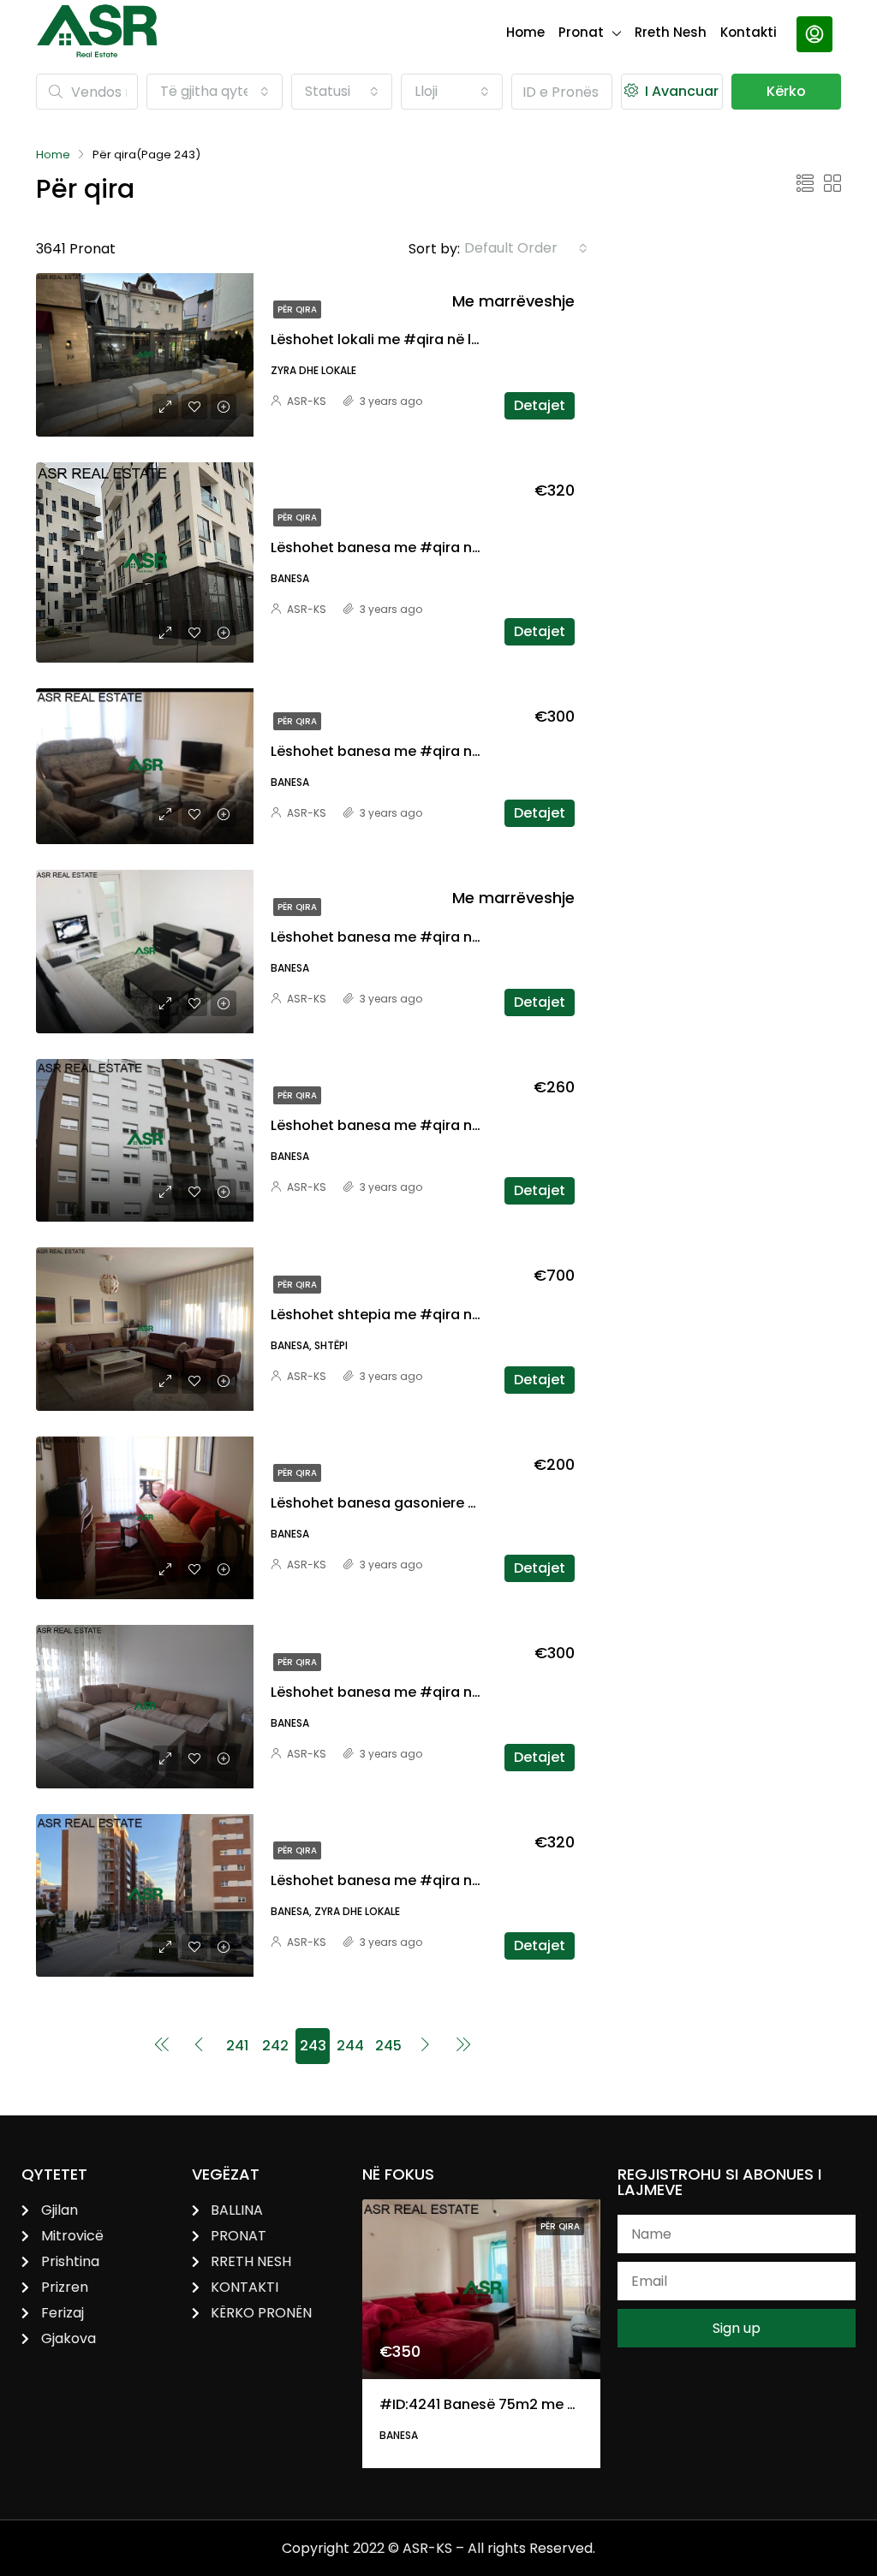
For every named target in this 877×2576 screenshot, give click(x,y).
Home (525, 32)
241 (237, 2046)
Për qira (297, 309)
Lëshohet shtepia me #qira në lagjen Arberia (426, 1315)
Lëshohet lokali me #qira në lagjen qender (417, 339)
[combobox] (215, 92)
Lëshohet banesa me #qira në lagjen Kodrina (427, 547)
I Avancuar (680, 91)
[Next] (426, 2046)
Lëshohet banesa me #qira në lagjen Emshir (423, 1125)
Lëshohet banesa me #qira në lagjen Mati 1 (420, 1692)
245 (388, 2046)
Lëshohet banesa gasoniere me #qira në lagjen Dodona (465, 1503)
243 (313, 2046)
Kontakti (749, 32)
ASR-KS (307, 401)
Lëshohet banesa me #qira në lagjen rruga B (425, 1880)
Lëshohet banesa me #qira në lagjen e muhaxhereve (453, 751)
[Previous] (162, 2046)
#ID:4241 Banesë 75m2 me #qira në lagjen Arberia (554, 2404)
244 (350, 2046)
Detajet (540, 405)
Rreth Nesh (671, 32)
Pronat (581, 32)
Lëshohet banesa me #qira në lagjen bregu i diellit (447, 937)
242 (275, 2046)
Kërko (786, 91)
